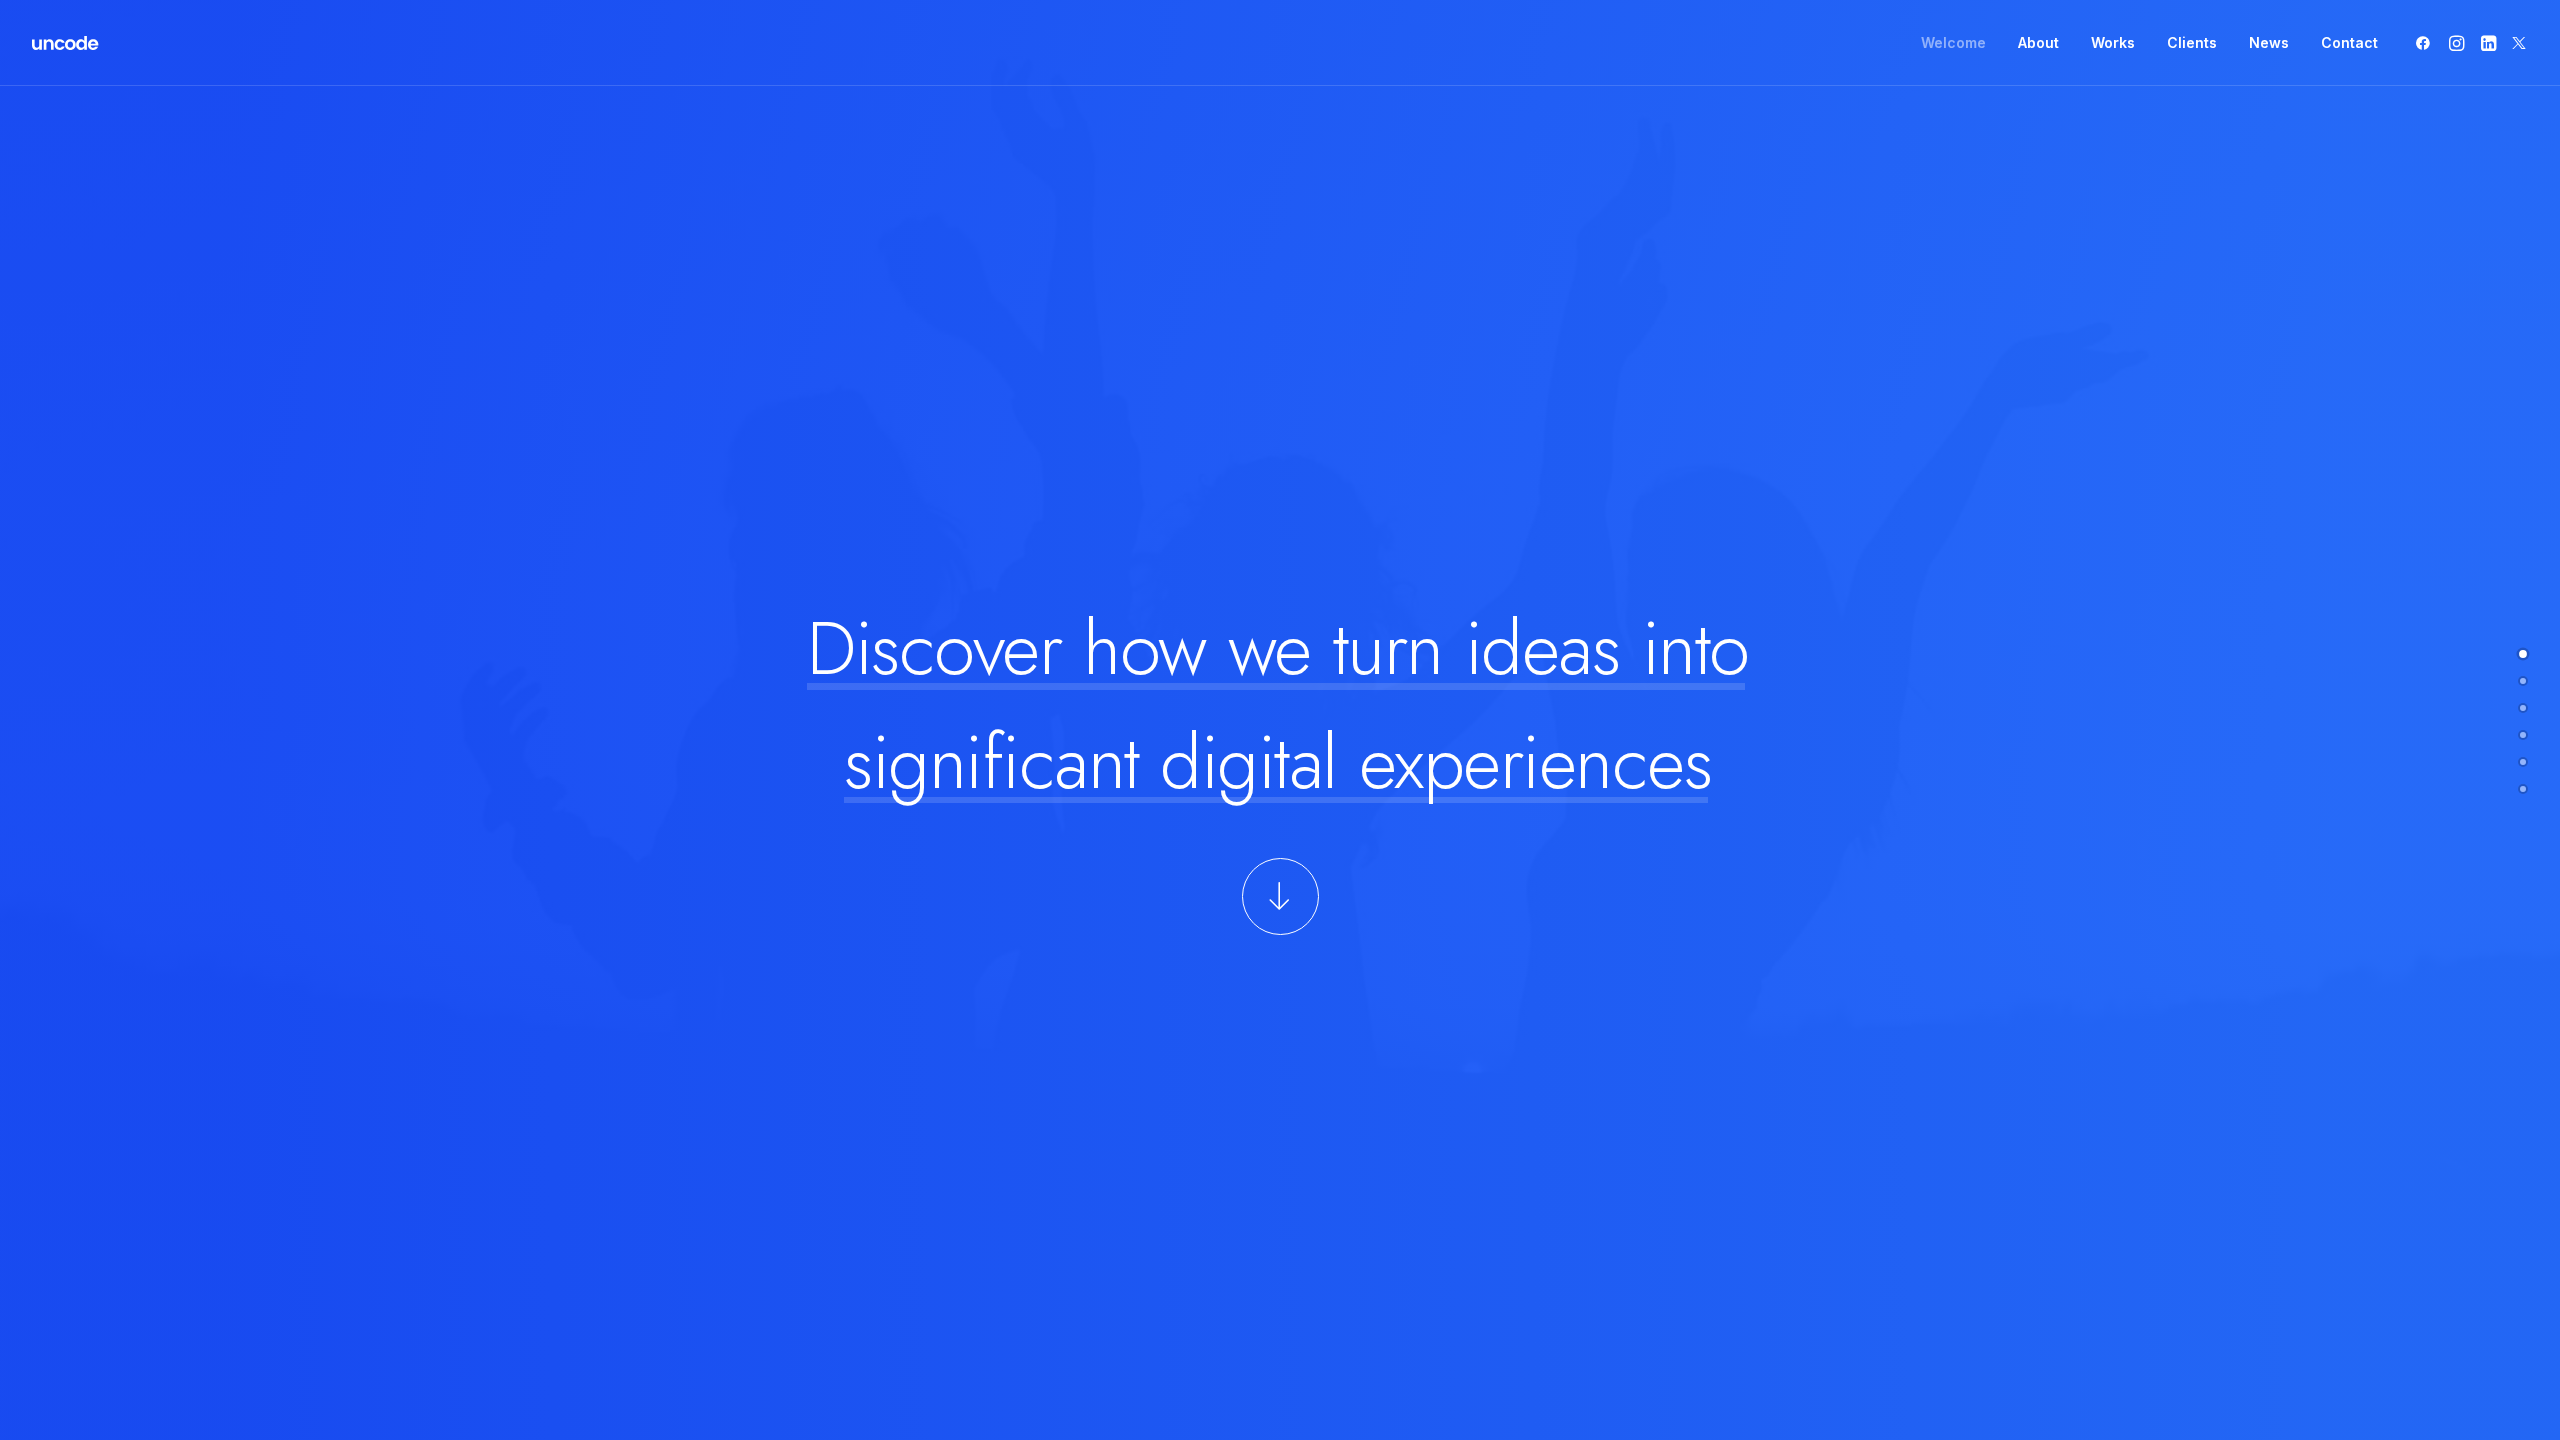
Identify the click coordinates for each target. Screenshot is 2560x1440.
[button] (2426, 43)
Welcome (1953, 42)
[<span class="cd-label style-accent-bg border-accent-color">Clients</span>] (2523, 735)
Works (2113, 42)
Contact (2349, 42)
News (2269, 42)
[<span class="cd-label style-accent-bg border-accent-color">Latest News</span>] (2523, 762)
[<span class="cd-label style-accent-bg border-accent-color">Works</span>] (2523, 708)
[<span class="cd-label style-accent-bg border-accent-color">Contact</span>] (2523, 789)
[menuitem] (1953, 43)
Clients (2192, 42)
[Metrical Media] (66, 43)
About (2038, 42)
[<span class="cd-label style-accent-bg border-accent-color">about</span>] (2523, 681)
